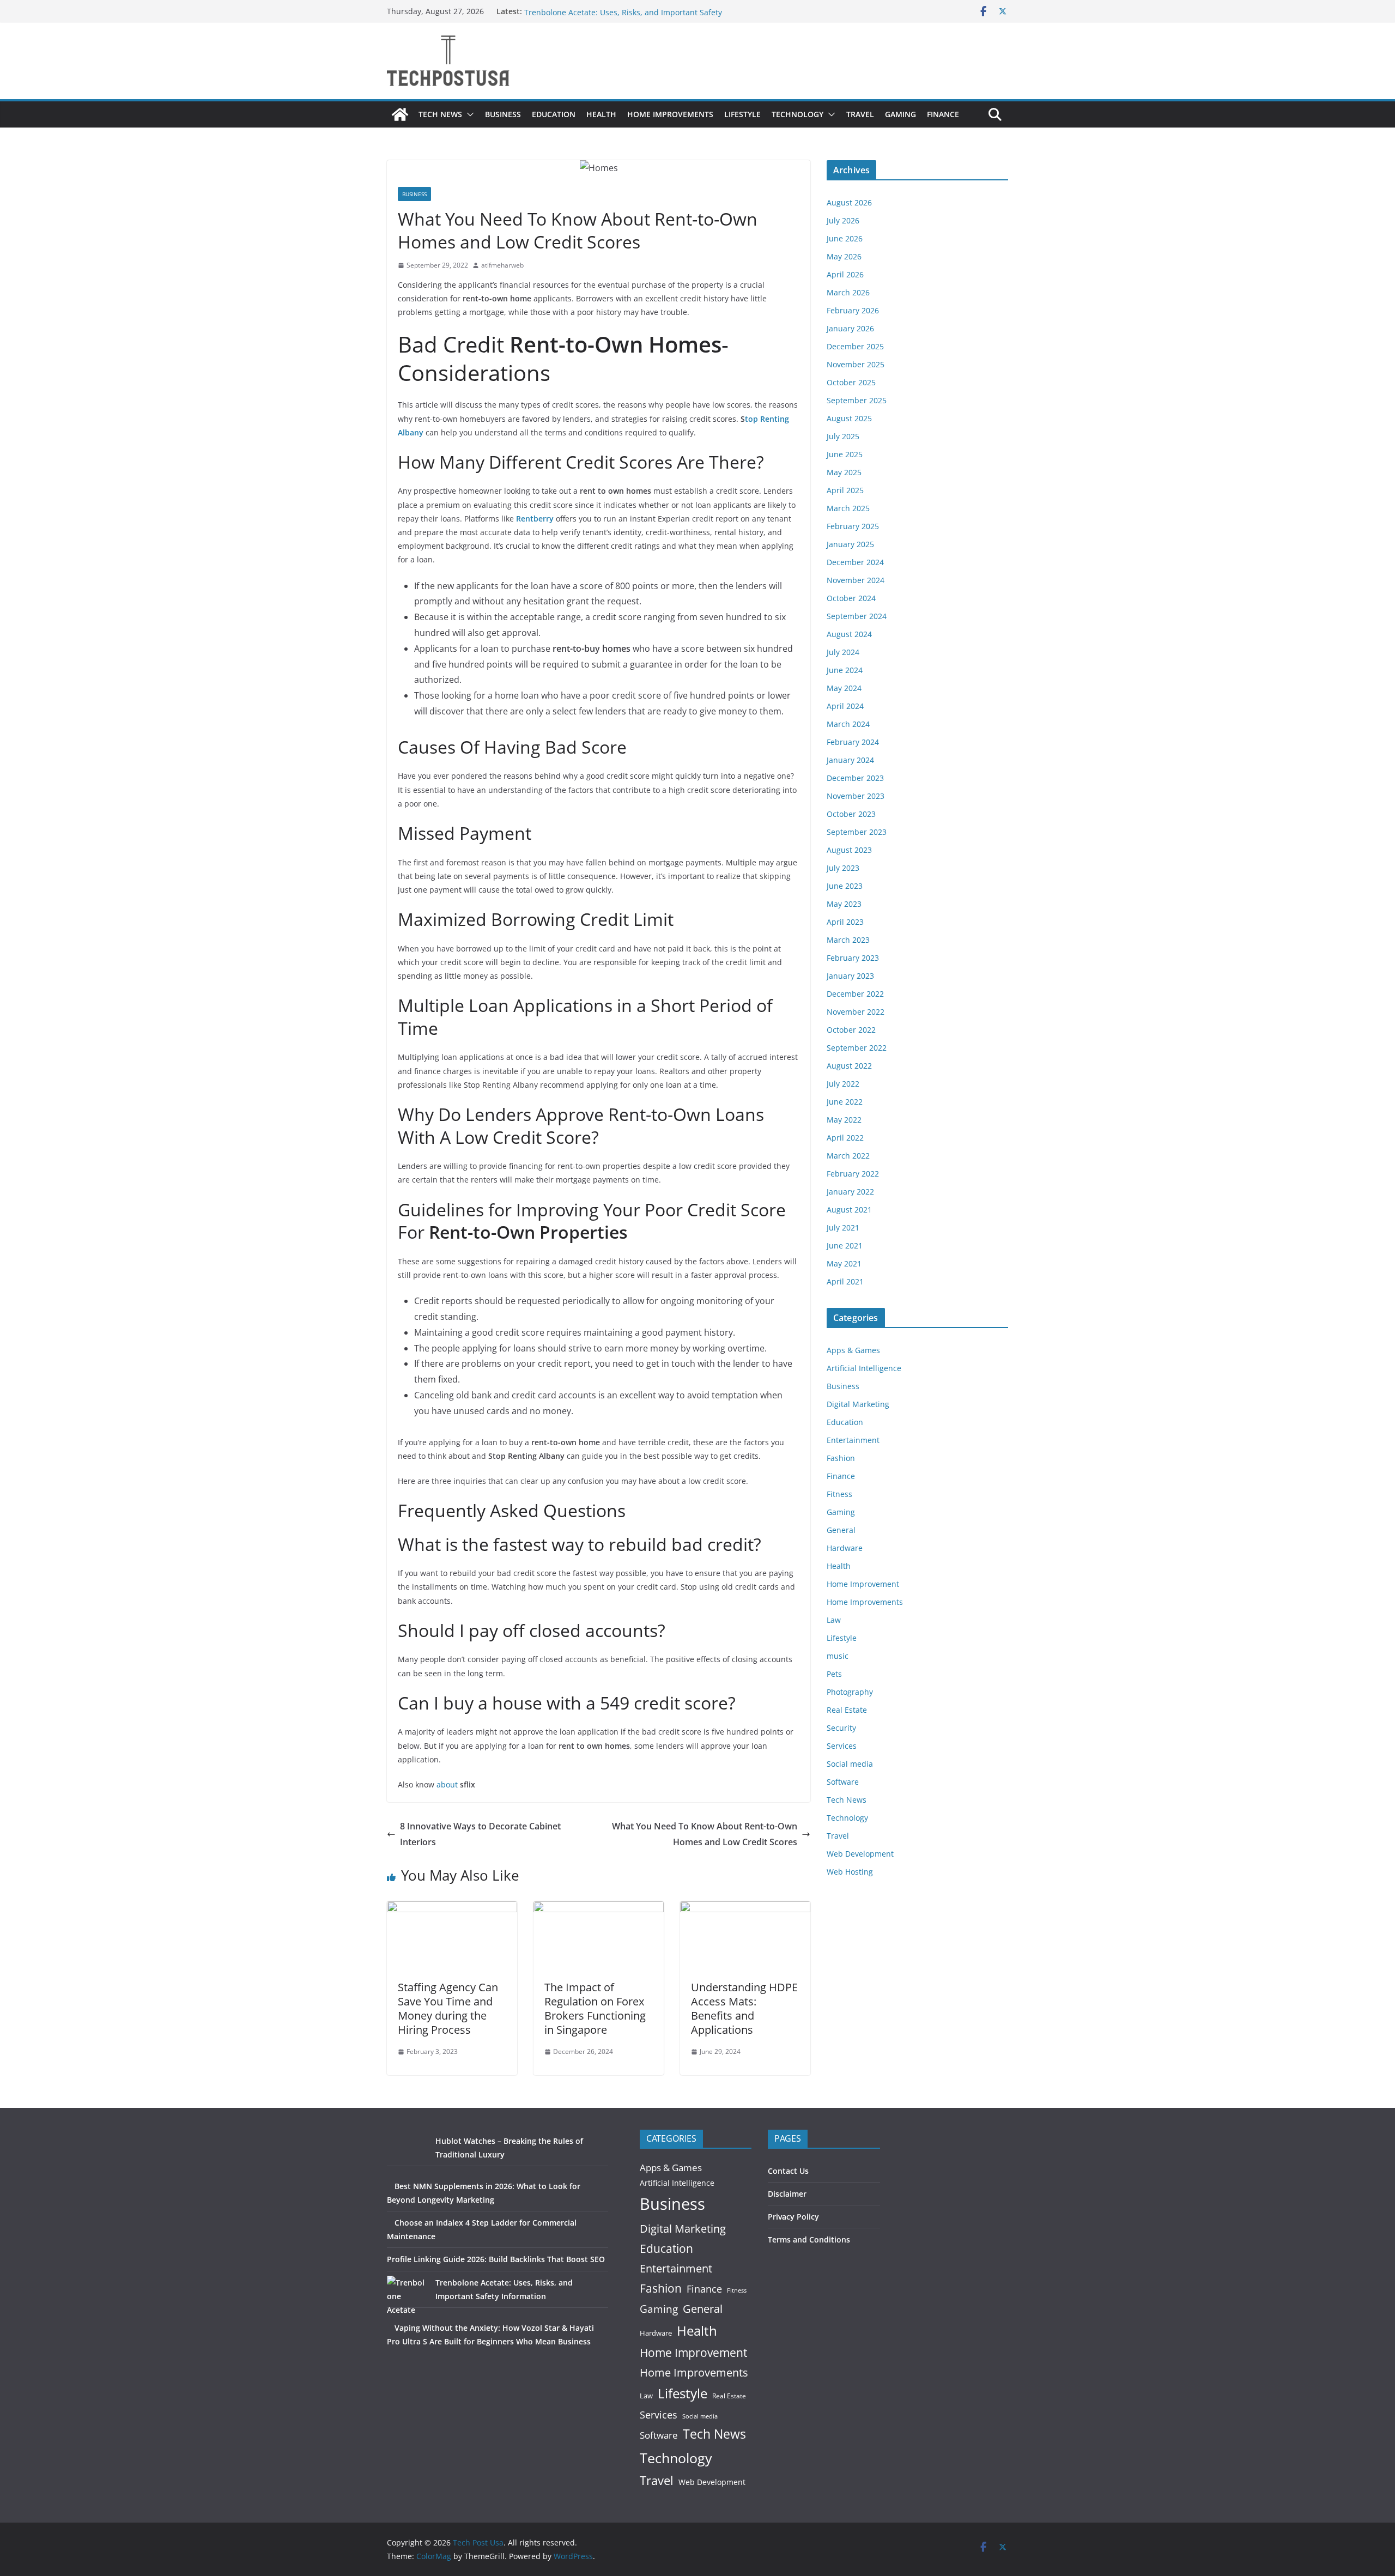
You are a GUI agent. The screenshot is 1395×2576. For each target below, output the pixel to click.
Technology (797, 114)
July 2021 (843, 1228)
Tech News (440, 114)
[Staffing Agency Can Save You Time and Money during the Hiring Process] (452, 1909)
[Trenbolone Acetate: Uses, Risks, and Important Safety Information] (407, 2296)
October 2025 (851, 382)
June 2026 (845, 238)
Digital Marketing (858, 1404)
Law (834, 1620)
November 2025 (856, 364)
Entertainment (853, 1440)
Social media (850, 1764)
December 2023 (855, 778)
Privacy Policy (793, 2217)
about (447, 1784)
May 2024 (844, 688)
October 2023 (851, 814)
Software (843, 1782)
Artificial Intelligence (864, 1368)
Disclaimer (787, 2194)
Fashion (841, 1458)
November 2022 (856, 1012)
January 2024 (850, 760)
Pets (834, 1674)
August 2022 (849, 1066)
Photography (850, 1692)
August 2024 (849, 634)
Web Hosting (850, 1872)
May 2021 (844, 1263)
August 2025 (849, 418)
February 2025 (853, 526)
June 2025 (845, 454)
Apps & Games (853, 1350)
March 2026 (848, 292)
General (841, 1530)
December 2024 (855, 562)
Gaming (900, 114)
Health (601, 114)
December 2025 (855, 346)
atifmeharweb (502, 265)
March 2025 (848, 508)
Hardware (845, 1548)
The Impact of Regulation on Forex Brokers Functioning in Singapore (595, 2008)
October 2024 (851, 598)
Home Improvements (670, 114)
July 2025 (843, 436)
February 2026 (853, 310)
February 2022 (853, 1174)
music (838, 1656)
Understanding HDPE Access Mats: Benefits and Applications (744, 2008)
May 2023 (844, 904)
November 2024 (856, 580)
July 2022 (843, 1084)
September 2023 (857, 832)
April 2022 (845, 1138)
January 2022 (850, 1192)
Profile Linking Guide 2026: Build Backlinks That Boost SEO (630, 11)
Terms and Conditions (809, 2239)
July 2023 (843, 868)
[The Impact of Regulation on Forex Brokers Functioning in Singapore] (599, 1909)
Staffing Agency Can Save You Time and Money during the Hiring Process (448, 2008)
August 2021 (849, 1210)
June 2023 (845, 886)
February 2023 (853, 958)
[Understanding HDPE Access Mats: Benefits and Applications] (745, 1909)
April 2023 (845, 922)
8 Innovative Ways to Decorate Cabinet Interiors (480, 1834)
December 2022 (855, 994)
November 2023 (856, 796)
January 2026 (850, 328)
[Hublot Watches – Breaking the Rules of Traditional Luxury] (407, 2154)
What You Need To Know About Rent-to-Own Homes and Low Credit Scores (705, 1834)
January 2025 (850, 544)
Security (841, 1728)
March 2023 (848, 940)
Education (554, 114)
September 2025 (857, 400)
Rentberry (535, 519)
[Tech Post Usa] (400, 114)
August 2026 (849, 202)
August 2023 (849, 850)
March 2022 (848, 1156)
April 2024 (845, 706)
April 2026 (845, 274)
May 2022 (844, 1120)
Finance (943, 114)
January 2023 (850, 976)
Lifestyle (742, 114)
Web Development (860, 1854)
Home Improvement (863, 1584)
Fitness (839, 1494)
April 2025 (845, 490)
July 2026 (843, 220)
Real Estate (847, 1710)
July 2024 (843, 652)
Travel (860, 114)
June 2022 (845, 1102)
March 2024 (848, 724)
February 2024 (853, 742)
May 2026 (844, 256)
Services (842, 1746)
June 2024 (845, 670)
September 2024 (857, 616)
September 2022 (857, 1048)
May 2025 (844, 472)
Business (503, 114)
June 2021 (845, 1245)
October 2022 (851, 1030)
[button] (468, 114)
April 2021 (845, 1281)
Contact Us (788, 2171)
